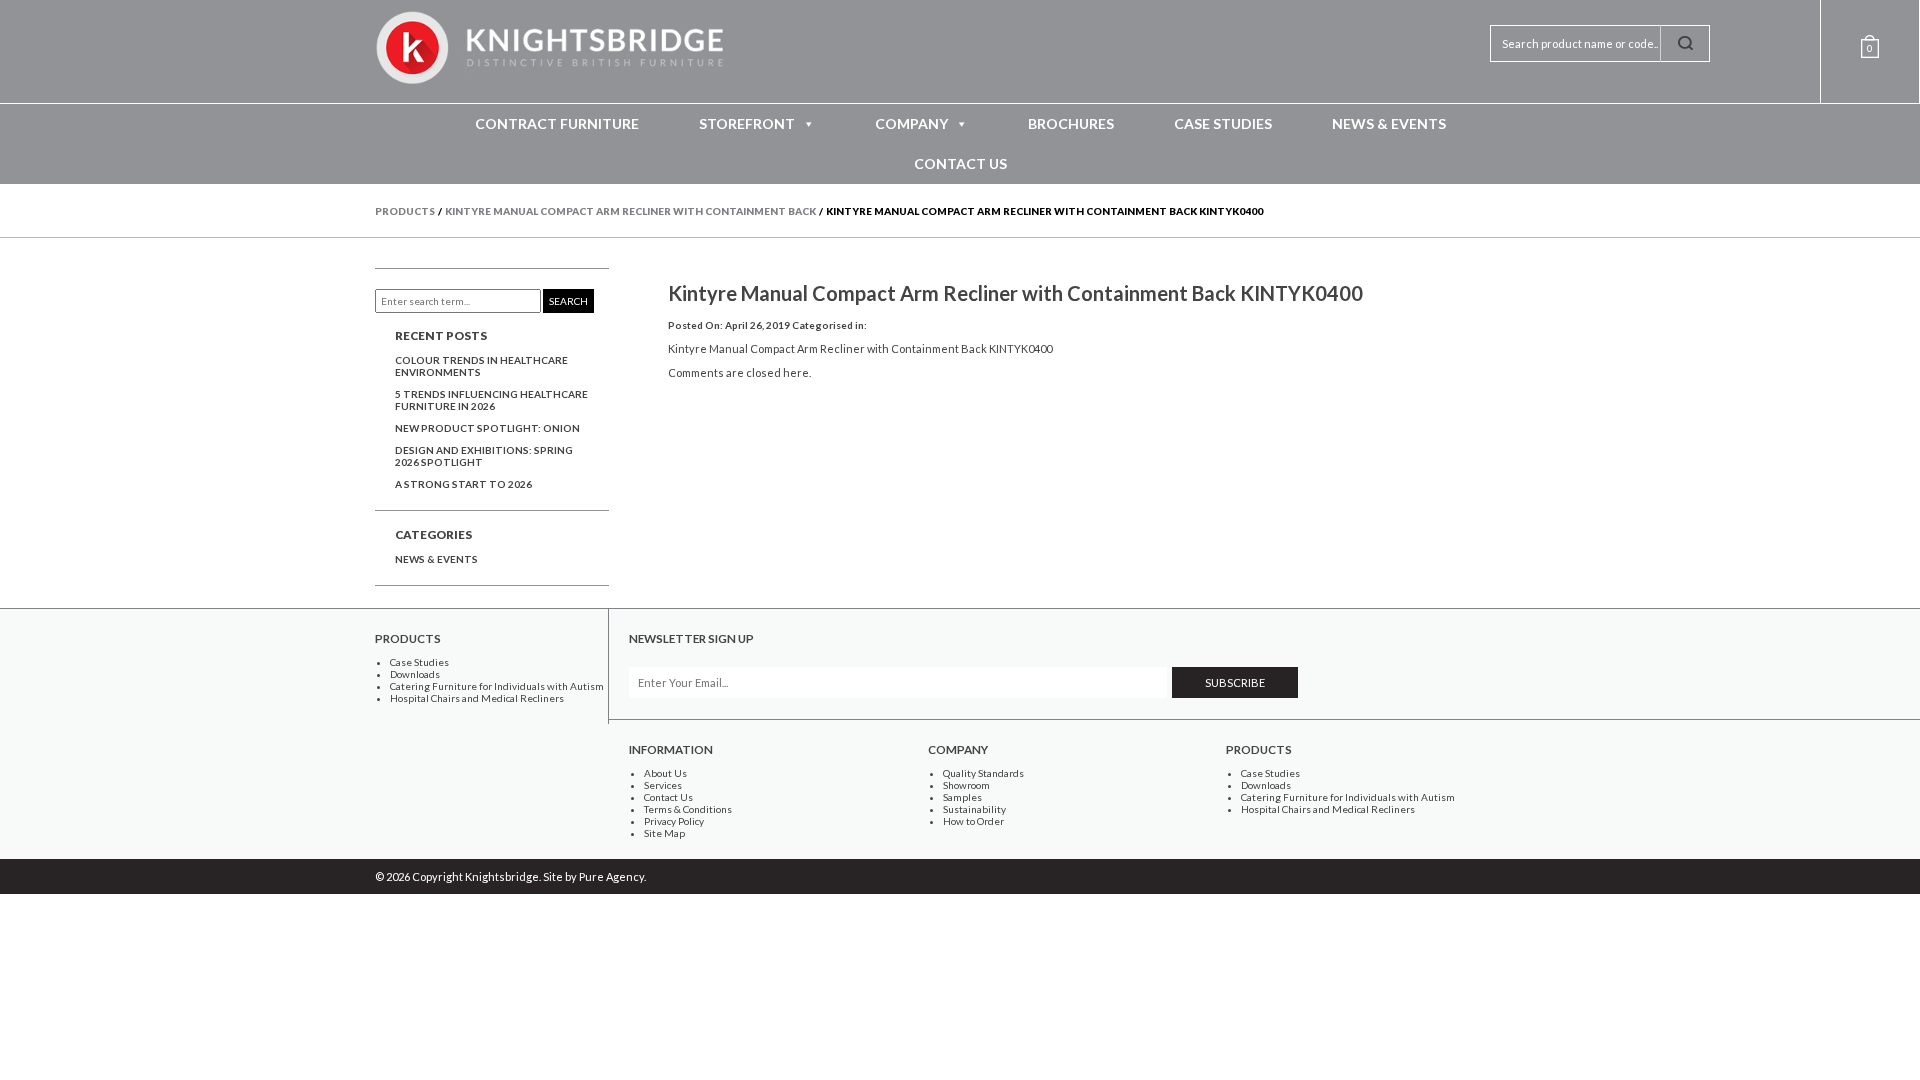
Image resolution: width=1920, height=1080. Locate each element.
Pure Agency (611, 876)
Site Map (664, 833)
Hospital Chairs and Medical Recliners (477, 698)
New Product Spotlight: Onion (487, 428)
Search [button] (568, 301)
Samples (962, 797)
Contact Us (960, 163)
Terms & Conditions (688, 809)
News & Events (1389, 123)
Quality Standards (983, 773)
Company (911, 123)
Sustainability (974, 809)
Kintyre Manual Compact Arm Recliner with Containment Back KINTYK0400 (1015, 293)
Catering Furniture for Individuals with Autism (497, 686)
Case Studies (1223, 123)
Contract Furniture (557, 123)
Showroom (966, 785)
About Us (665, 773)
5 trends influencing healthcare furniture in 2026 (491, 400)
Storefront (747, 123)
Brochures (1071, 123)
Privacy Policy (674, 821)
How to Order (973, 821)
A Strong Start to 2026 (463, 484)
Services (663, 785)
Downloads (415, 674)
